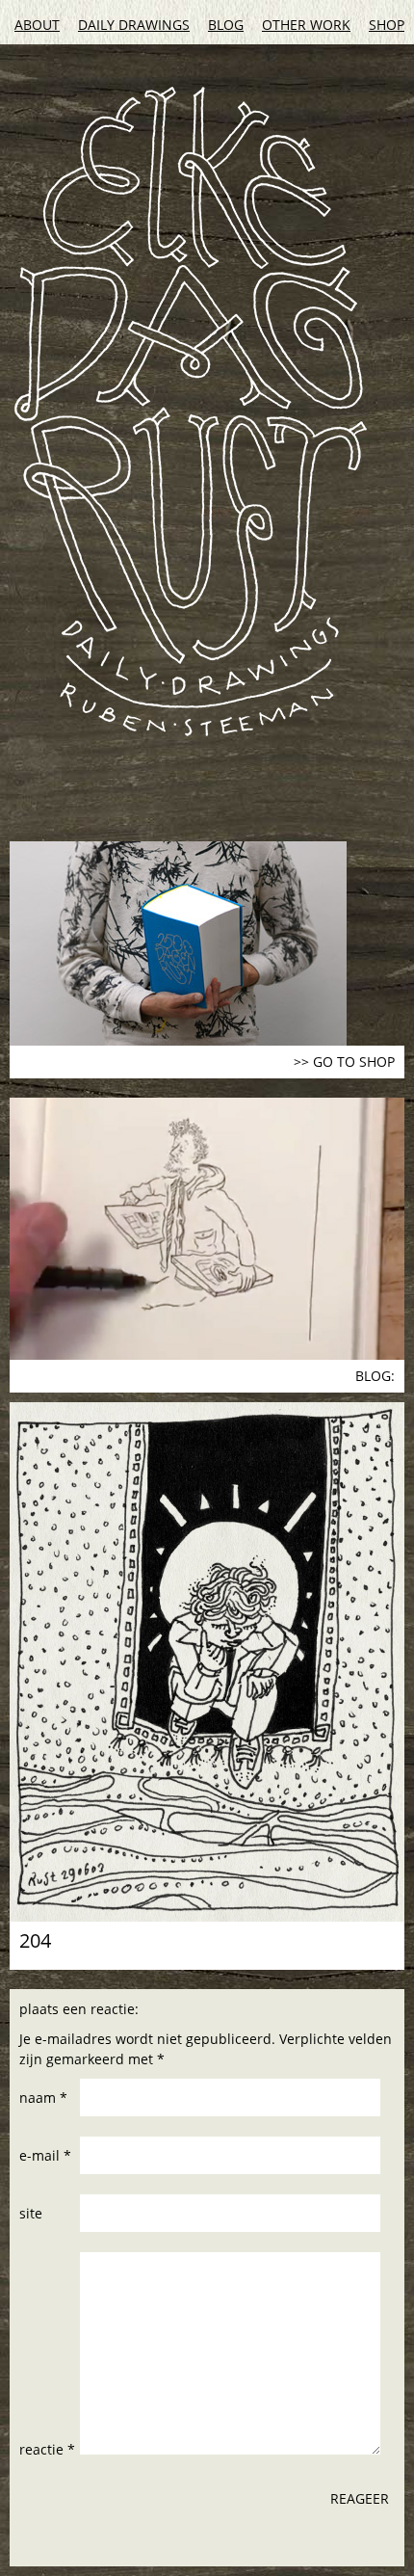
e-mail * (45, 2155)
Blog (226, 25)
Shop (387, 25)
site (31, 2213)
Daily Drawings (134, 25)
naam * (43, 2098)
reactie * (47, 2449)
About (37, 25)
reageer (360, 2498)
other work (306, 25)
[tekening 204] (207, 1662)
